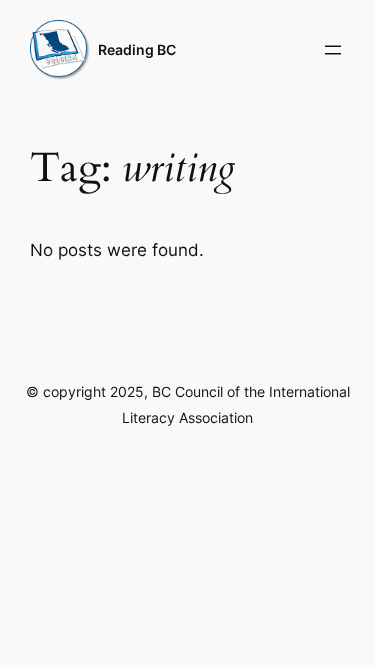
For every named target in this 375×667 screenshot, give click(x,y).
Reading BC (137, 49)
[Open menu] (333, 50)
